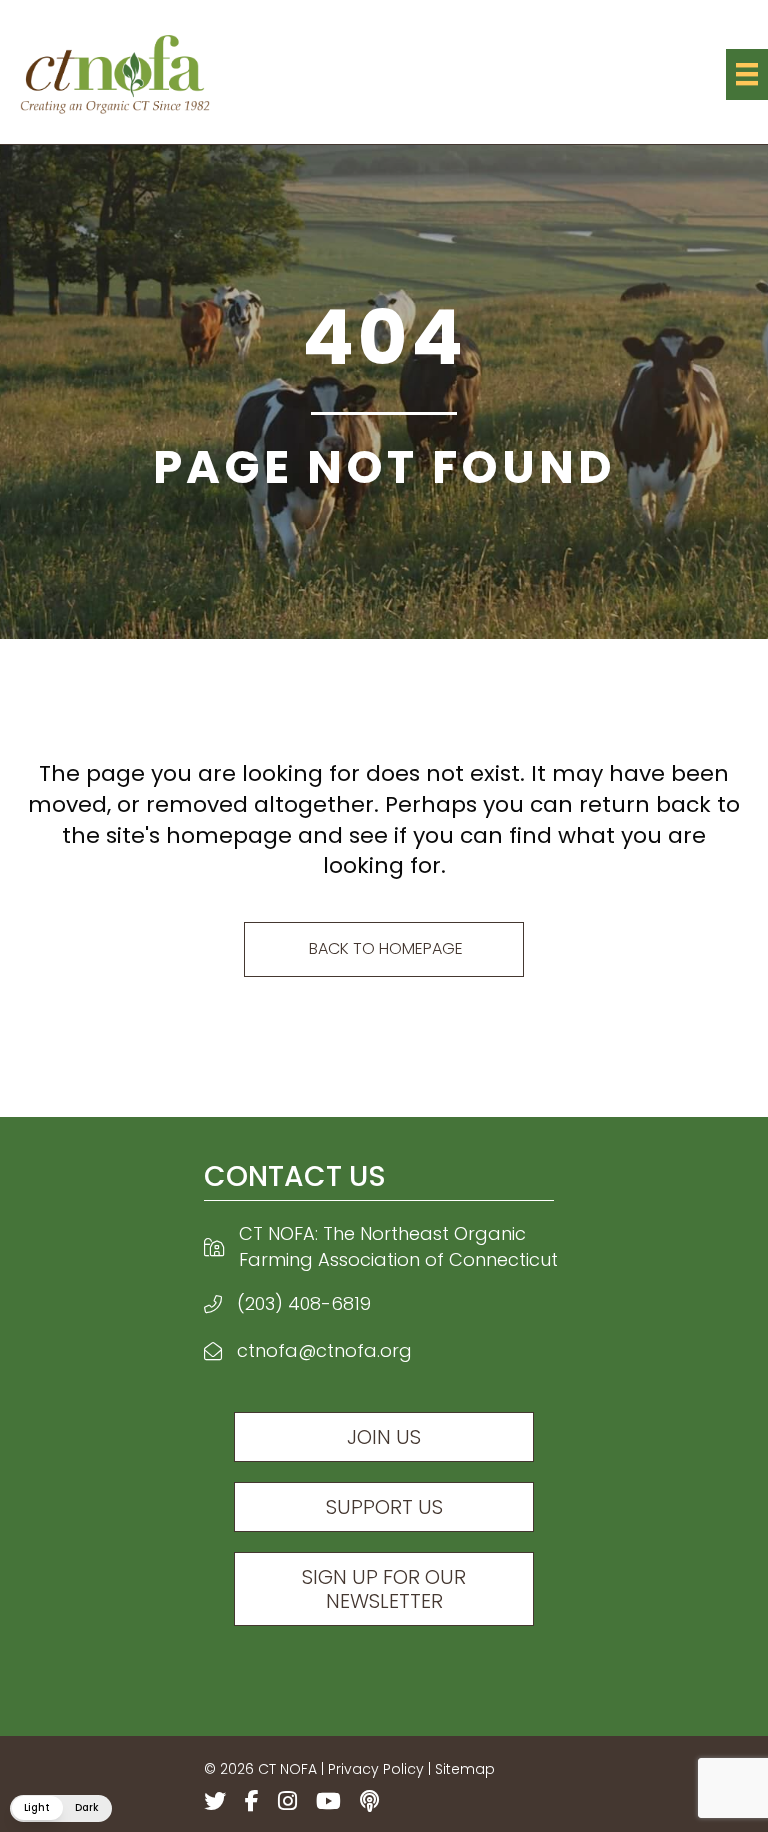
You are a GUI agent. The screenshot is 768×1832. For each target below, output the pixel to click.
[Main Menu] (747, 74)
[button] (61, 1808)
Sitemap (465, 1769)
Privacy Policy (376, 1769)
